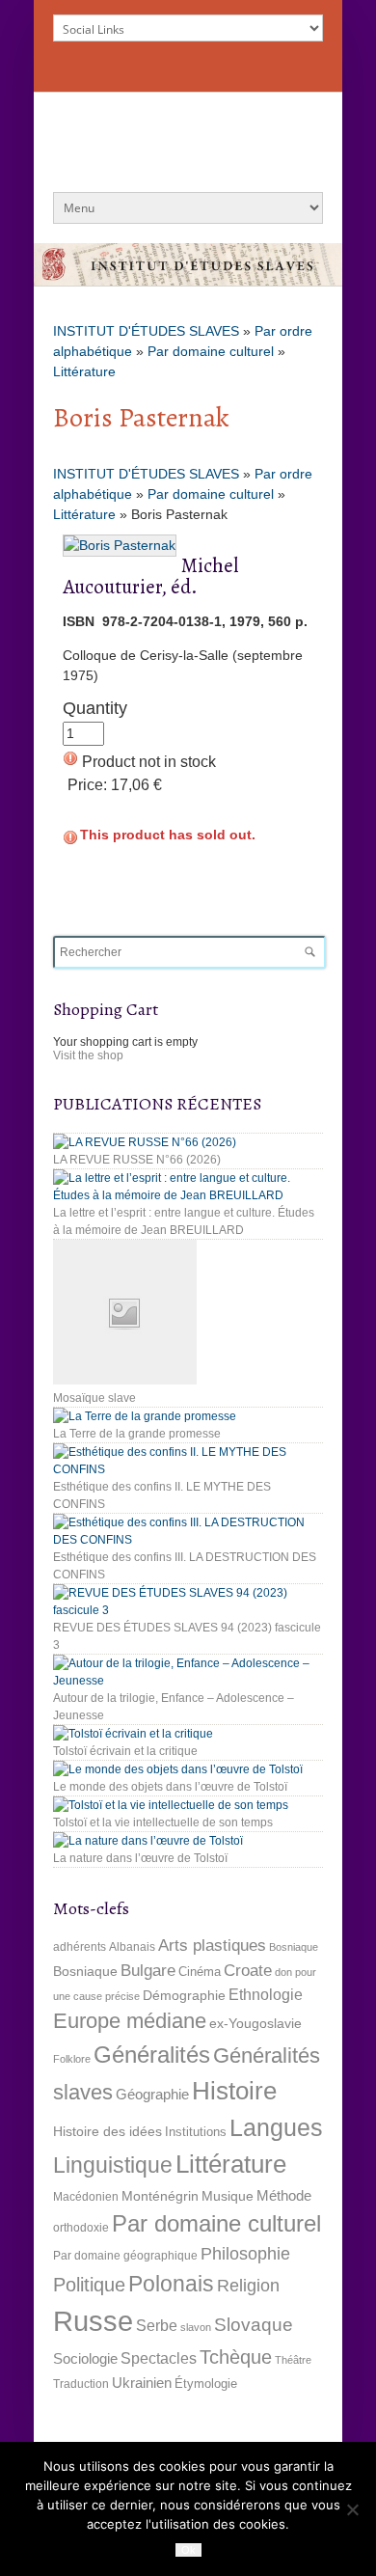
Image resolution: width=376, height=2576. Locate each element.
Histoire (234, 2091)
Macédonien (86, 2197)
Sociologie (85, 2359)
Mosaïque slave (94, 1398)
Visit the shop (88, 1055)
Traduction (81, 2384)
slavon (196, 2327)
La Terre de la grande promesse (137, 1434)
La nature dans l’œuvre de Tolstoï (140, 1858)
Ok (188, 2550)
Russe (93, 2321)
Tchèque (236, 2357)
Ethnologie (266, 1995)
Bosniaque (294, 1947)
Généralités (152, 2055)
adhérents (80, 1947)
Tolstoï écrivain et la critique (125, 1751)
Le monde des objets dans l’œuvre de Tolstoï (170, 1787)
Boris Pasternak (141, 418)
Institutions (196, 2132)
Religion (248, 2285)
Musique (228, 2196)
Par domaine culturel (211, 351)
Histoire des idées (107, 2131)
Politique (89, 2285)
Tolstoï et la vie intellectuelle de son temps (163, 1822)
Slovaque (254, 2325)
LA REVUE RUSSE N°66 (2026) (137, 1160)
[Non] (352, 2509)
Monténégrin (160, 2196)
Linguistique (113, 2165)
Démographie (184, 1995)
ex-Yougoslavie (255, 2023)
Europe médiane (130, 2021)
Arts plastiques (212, 1946)
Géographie (152, 2094)
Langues (276, 2128)
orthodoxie (81, 2228)
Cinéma (200, 1972)
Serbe (157, 2325)
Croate (248, 1971)
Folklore (72, 2059)
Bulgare (148, 1971)
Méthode (284, 2195)
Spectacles (159, 2358)
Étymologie (206, 2384)
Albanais (132, 1947)
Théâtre (293, 2360)
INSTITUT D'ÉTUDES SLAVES (146, 331)
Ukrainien (142, 2383)
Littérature (84, 371)
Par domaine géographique (125, 2256)
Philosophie (245, 2254)
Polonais (171, 2284)
